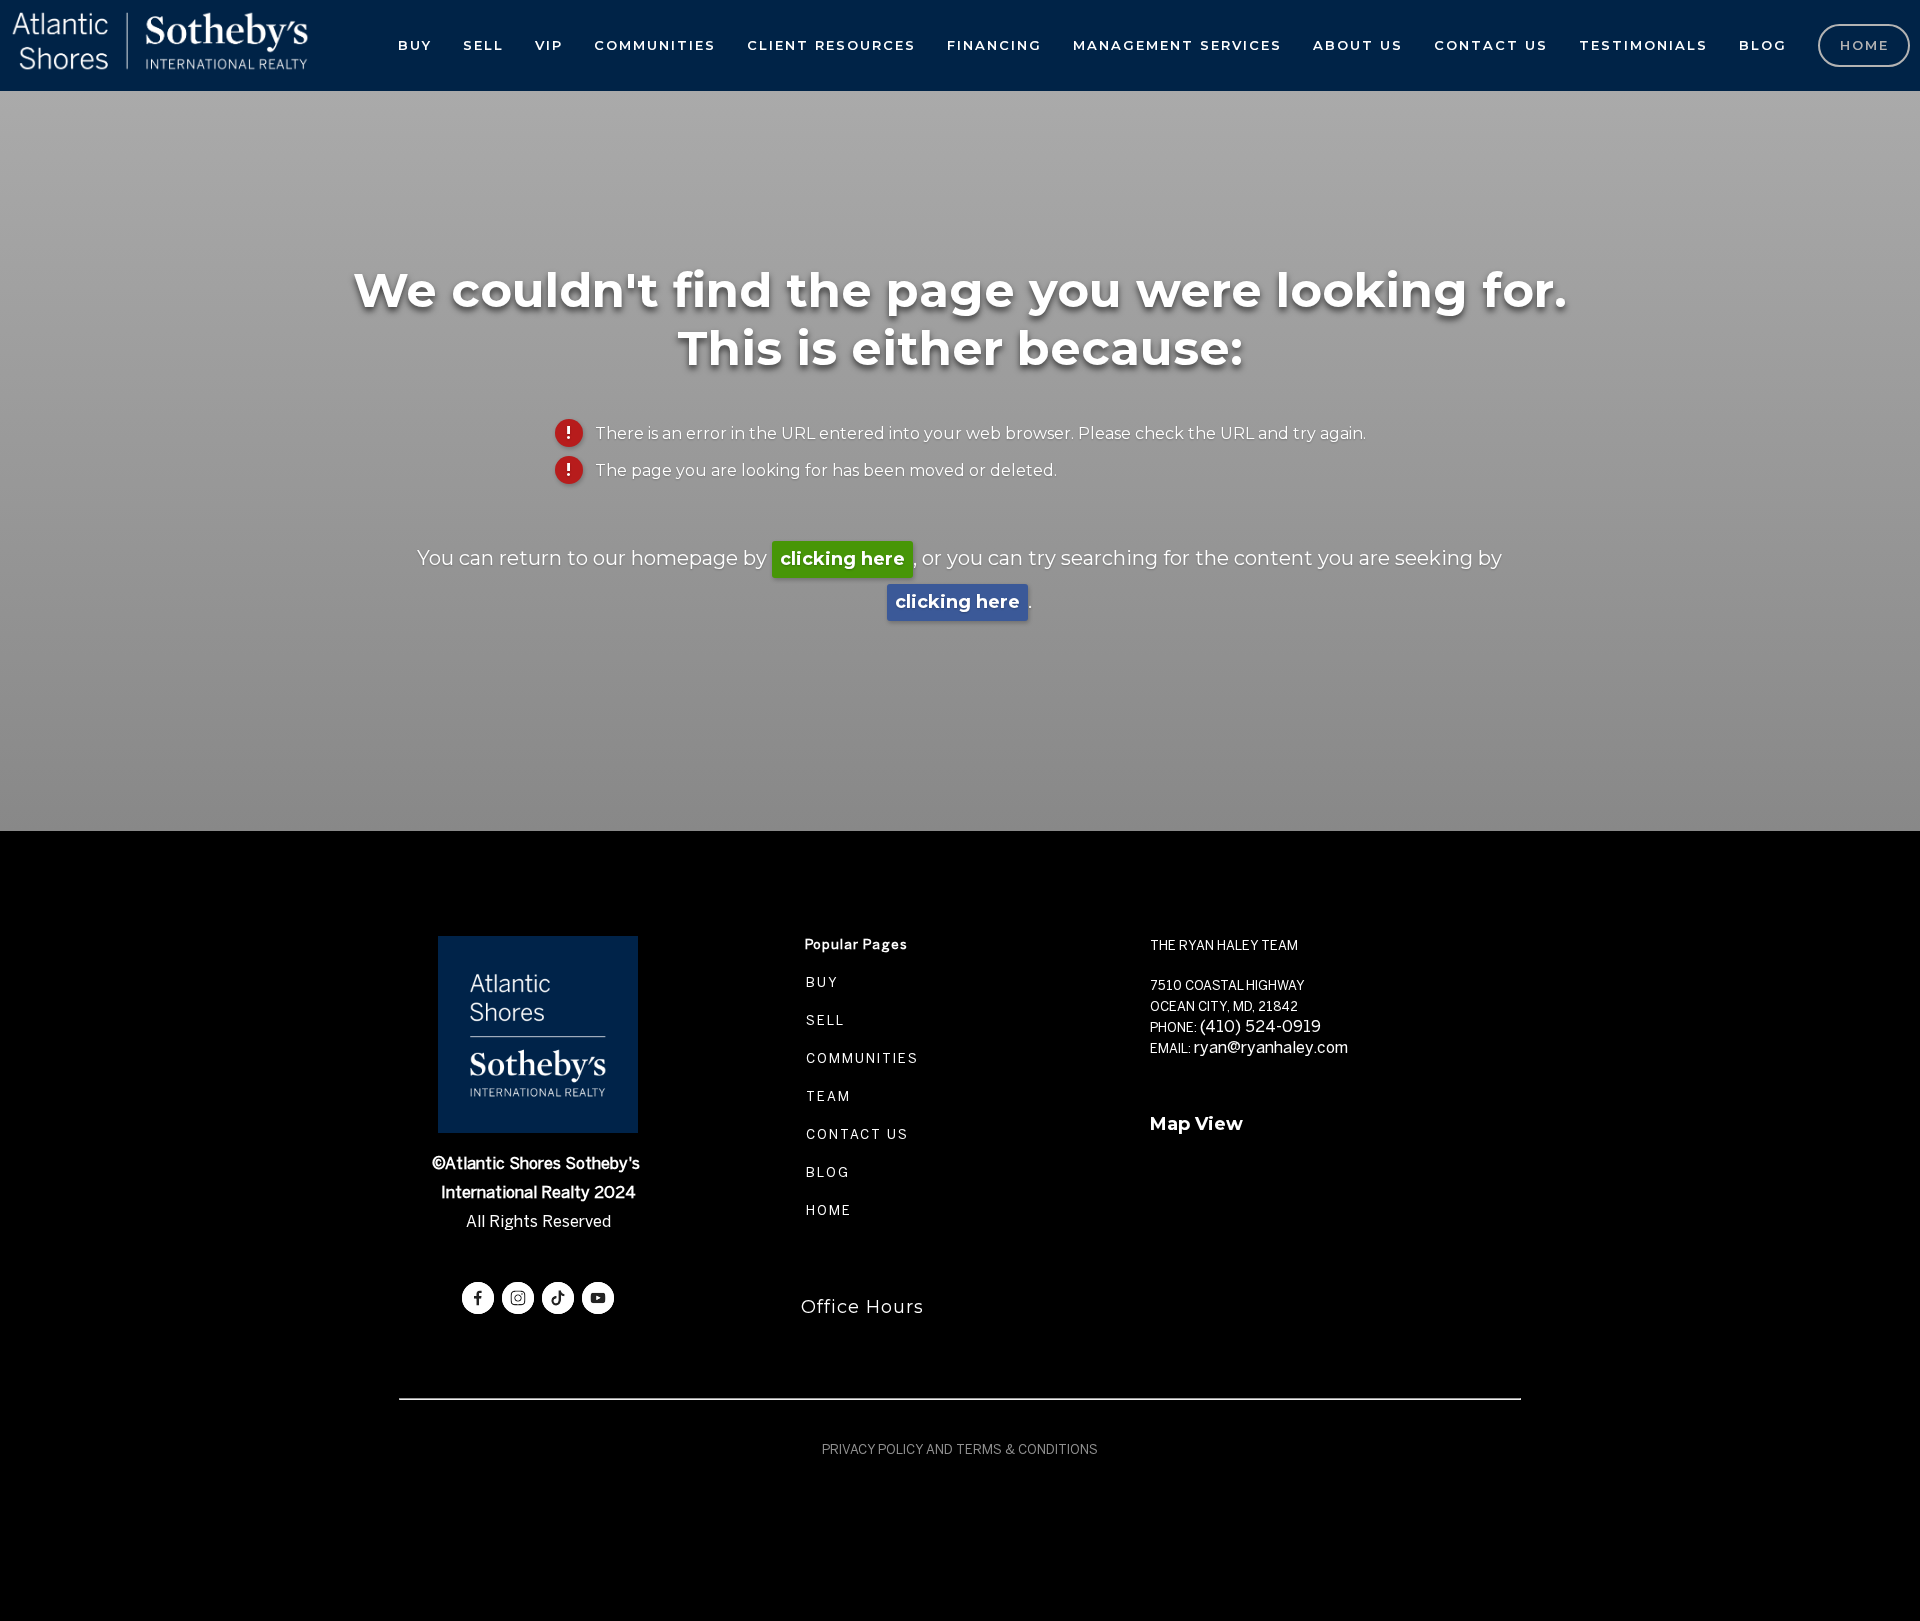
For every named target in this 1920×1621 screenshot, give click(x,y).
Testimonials (1643, 45)
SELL (823, 1020)
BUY (820, 982)
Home (1864, 45)
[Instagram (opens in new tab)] (518, 1298)
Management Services (1177, 45)
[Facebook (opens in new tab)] (478, 1298)
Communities (655, 45)
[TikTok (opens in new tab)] (558, 1298)
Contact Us (1491, 45)
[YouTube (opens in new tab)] (598, 1298)
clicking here (842, 559)
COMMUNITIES (860, 1058)
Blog (1763, 45)
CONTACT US (855, 1134)
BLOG (825, 1172)
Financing (994, 45)
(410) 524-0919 (1260, 1026)
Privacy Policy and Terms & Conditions (960, 1449)
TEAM (826, 1096)
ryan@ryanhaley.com (1271, 1047)
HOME (826, 1210)
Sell (483, 45)
